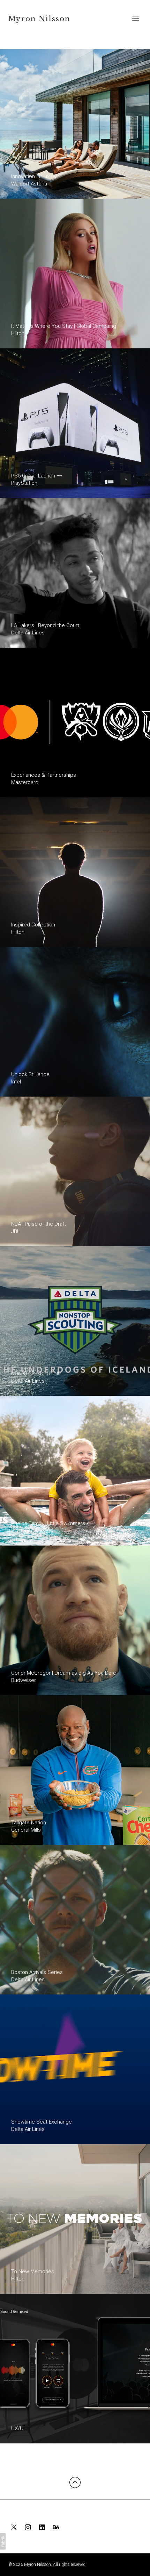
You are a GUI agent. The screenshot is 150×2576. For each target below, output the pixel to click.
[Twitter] (14, 2527)
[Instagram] (28, 2527)
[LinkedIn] (42, 2527)
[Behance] (56, 2527)
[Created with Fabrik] (3, 2541)
